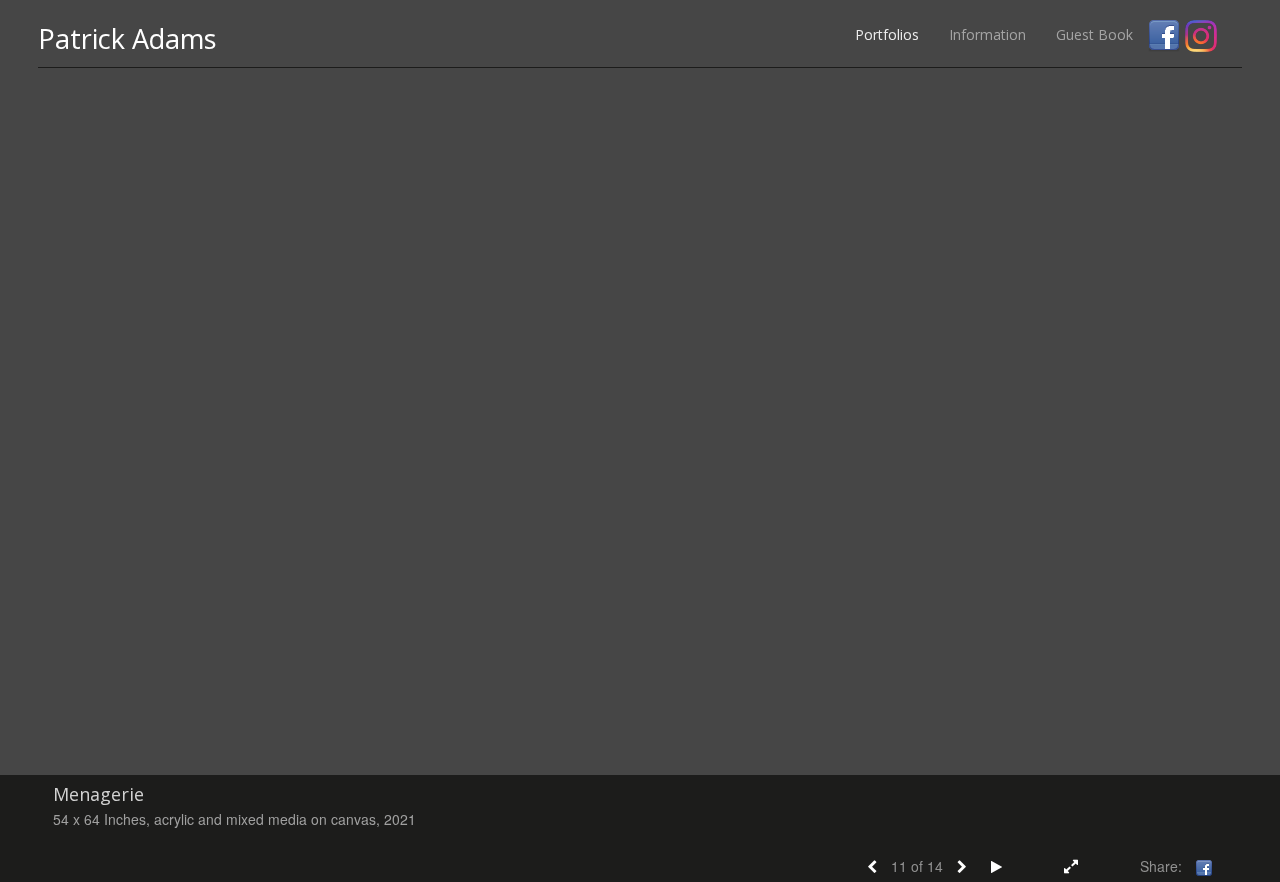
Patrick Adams (127, 38)
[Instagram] (1201, 36)
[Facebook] (1164, 36)
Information (987, 34)
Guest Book (1094, 34)
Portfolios (887, 34)
